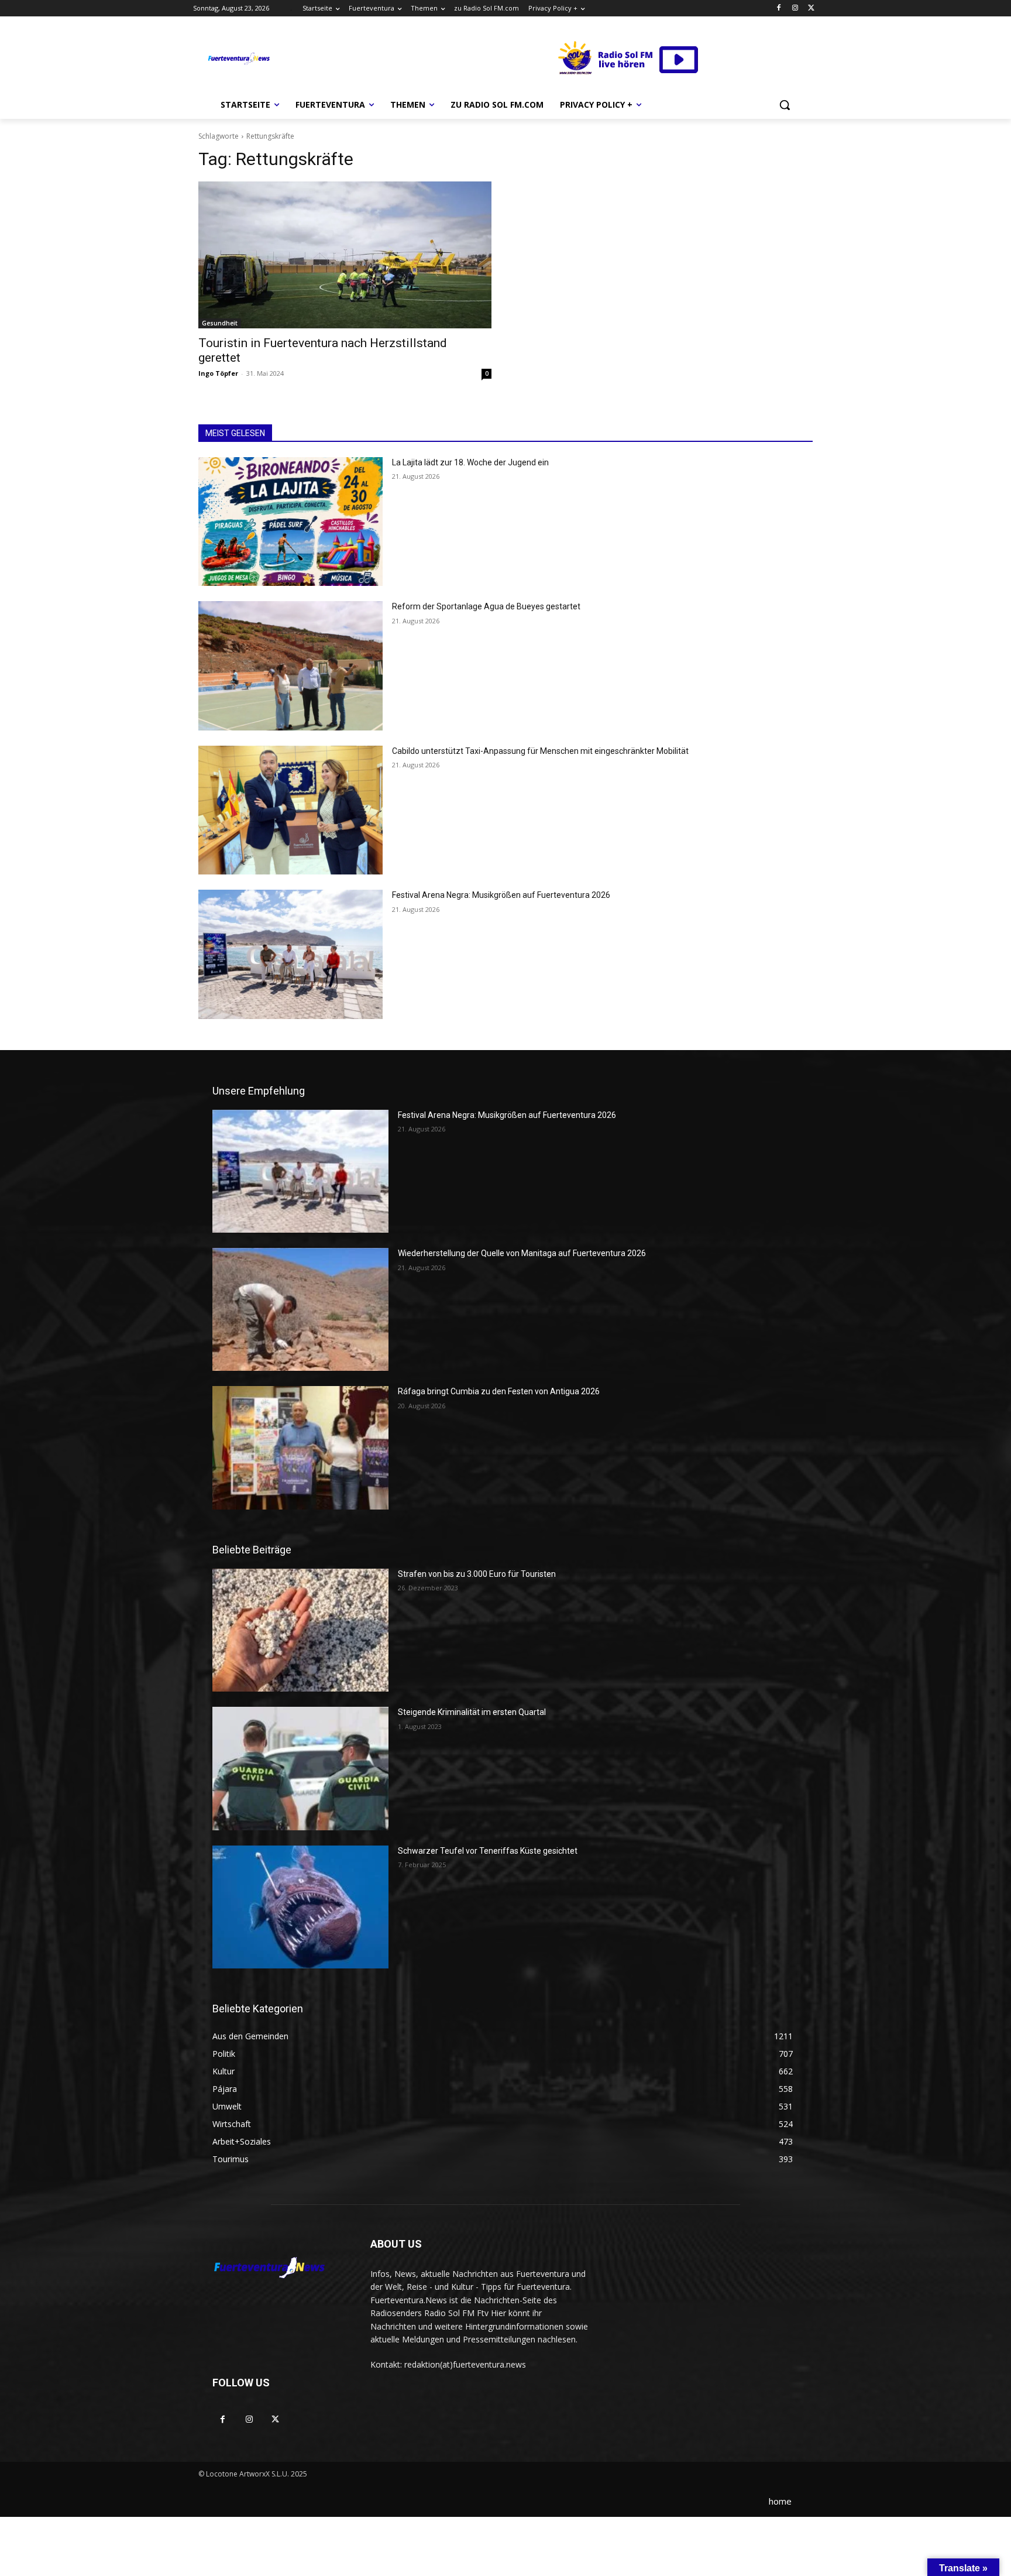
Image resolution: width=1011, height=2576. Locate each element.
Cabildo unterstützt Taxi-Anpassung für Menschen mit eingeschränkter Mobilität (540, 751)
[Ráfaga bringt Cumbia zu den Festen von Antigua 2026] (300, 1448)
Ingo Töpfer (218, 373)
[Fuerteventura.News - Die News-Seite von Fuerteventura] (238, 59)
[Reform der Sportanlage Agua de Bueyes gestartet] (290, 666)
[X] (811, 8)
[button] (785, 105)
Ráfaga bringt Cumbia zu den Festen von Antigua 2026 (499, 1391)
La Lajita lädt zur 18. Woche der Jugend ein (470, 462)
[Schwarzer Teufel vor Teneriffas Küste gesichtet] (300, 1907)
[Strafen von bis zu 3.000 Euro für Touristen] (300, 1630)
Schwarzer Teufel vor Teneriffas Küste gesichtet (488, 1851)
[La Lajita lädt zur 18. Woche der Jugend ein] (290, 522)
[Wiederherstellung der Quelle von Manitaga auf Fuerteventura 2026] (300, 1309)
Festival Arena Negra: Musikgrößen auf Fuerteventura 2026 (501, 895)
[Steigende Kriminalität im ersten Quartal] (300, 1768)
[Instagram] (795, 8)
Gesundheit (220, 323)
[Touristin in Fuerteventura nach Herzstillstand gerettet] (345, 255)
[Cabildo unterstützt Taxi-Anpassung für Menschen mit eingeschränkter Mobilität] (290, 810)
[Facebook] (779, 8)
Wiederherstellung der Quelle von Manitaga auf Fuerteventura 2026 (522, 1253)
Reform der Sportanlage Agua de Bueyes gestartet (486, 606)
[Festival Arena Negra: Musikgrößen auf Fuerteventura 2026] (290, 954)
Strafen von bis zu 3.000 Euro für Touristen (477, 1574)
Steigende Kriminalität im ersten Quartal (472, 1712)
